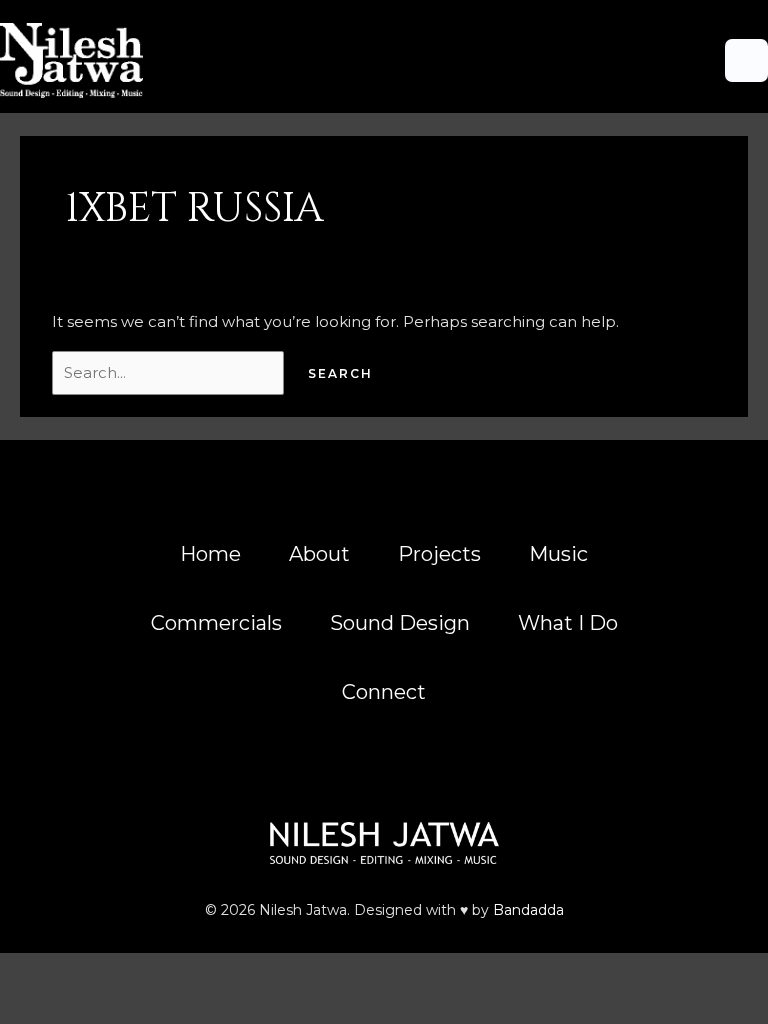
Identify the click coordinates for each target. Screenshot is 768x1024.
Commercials (216, 623)
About (319, 554)
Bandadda (528, 910)
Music (558, 554)
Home (210, 554)
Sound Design (400, 623)
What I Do (568, 623)
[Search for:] (170, 372)
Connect (384, 692)
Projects (439, 554)
